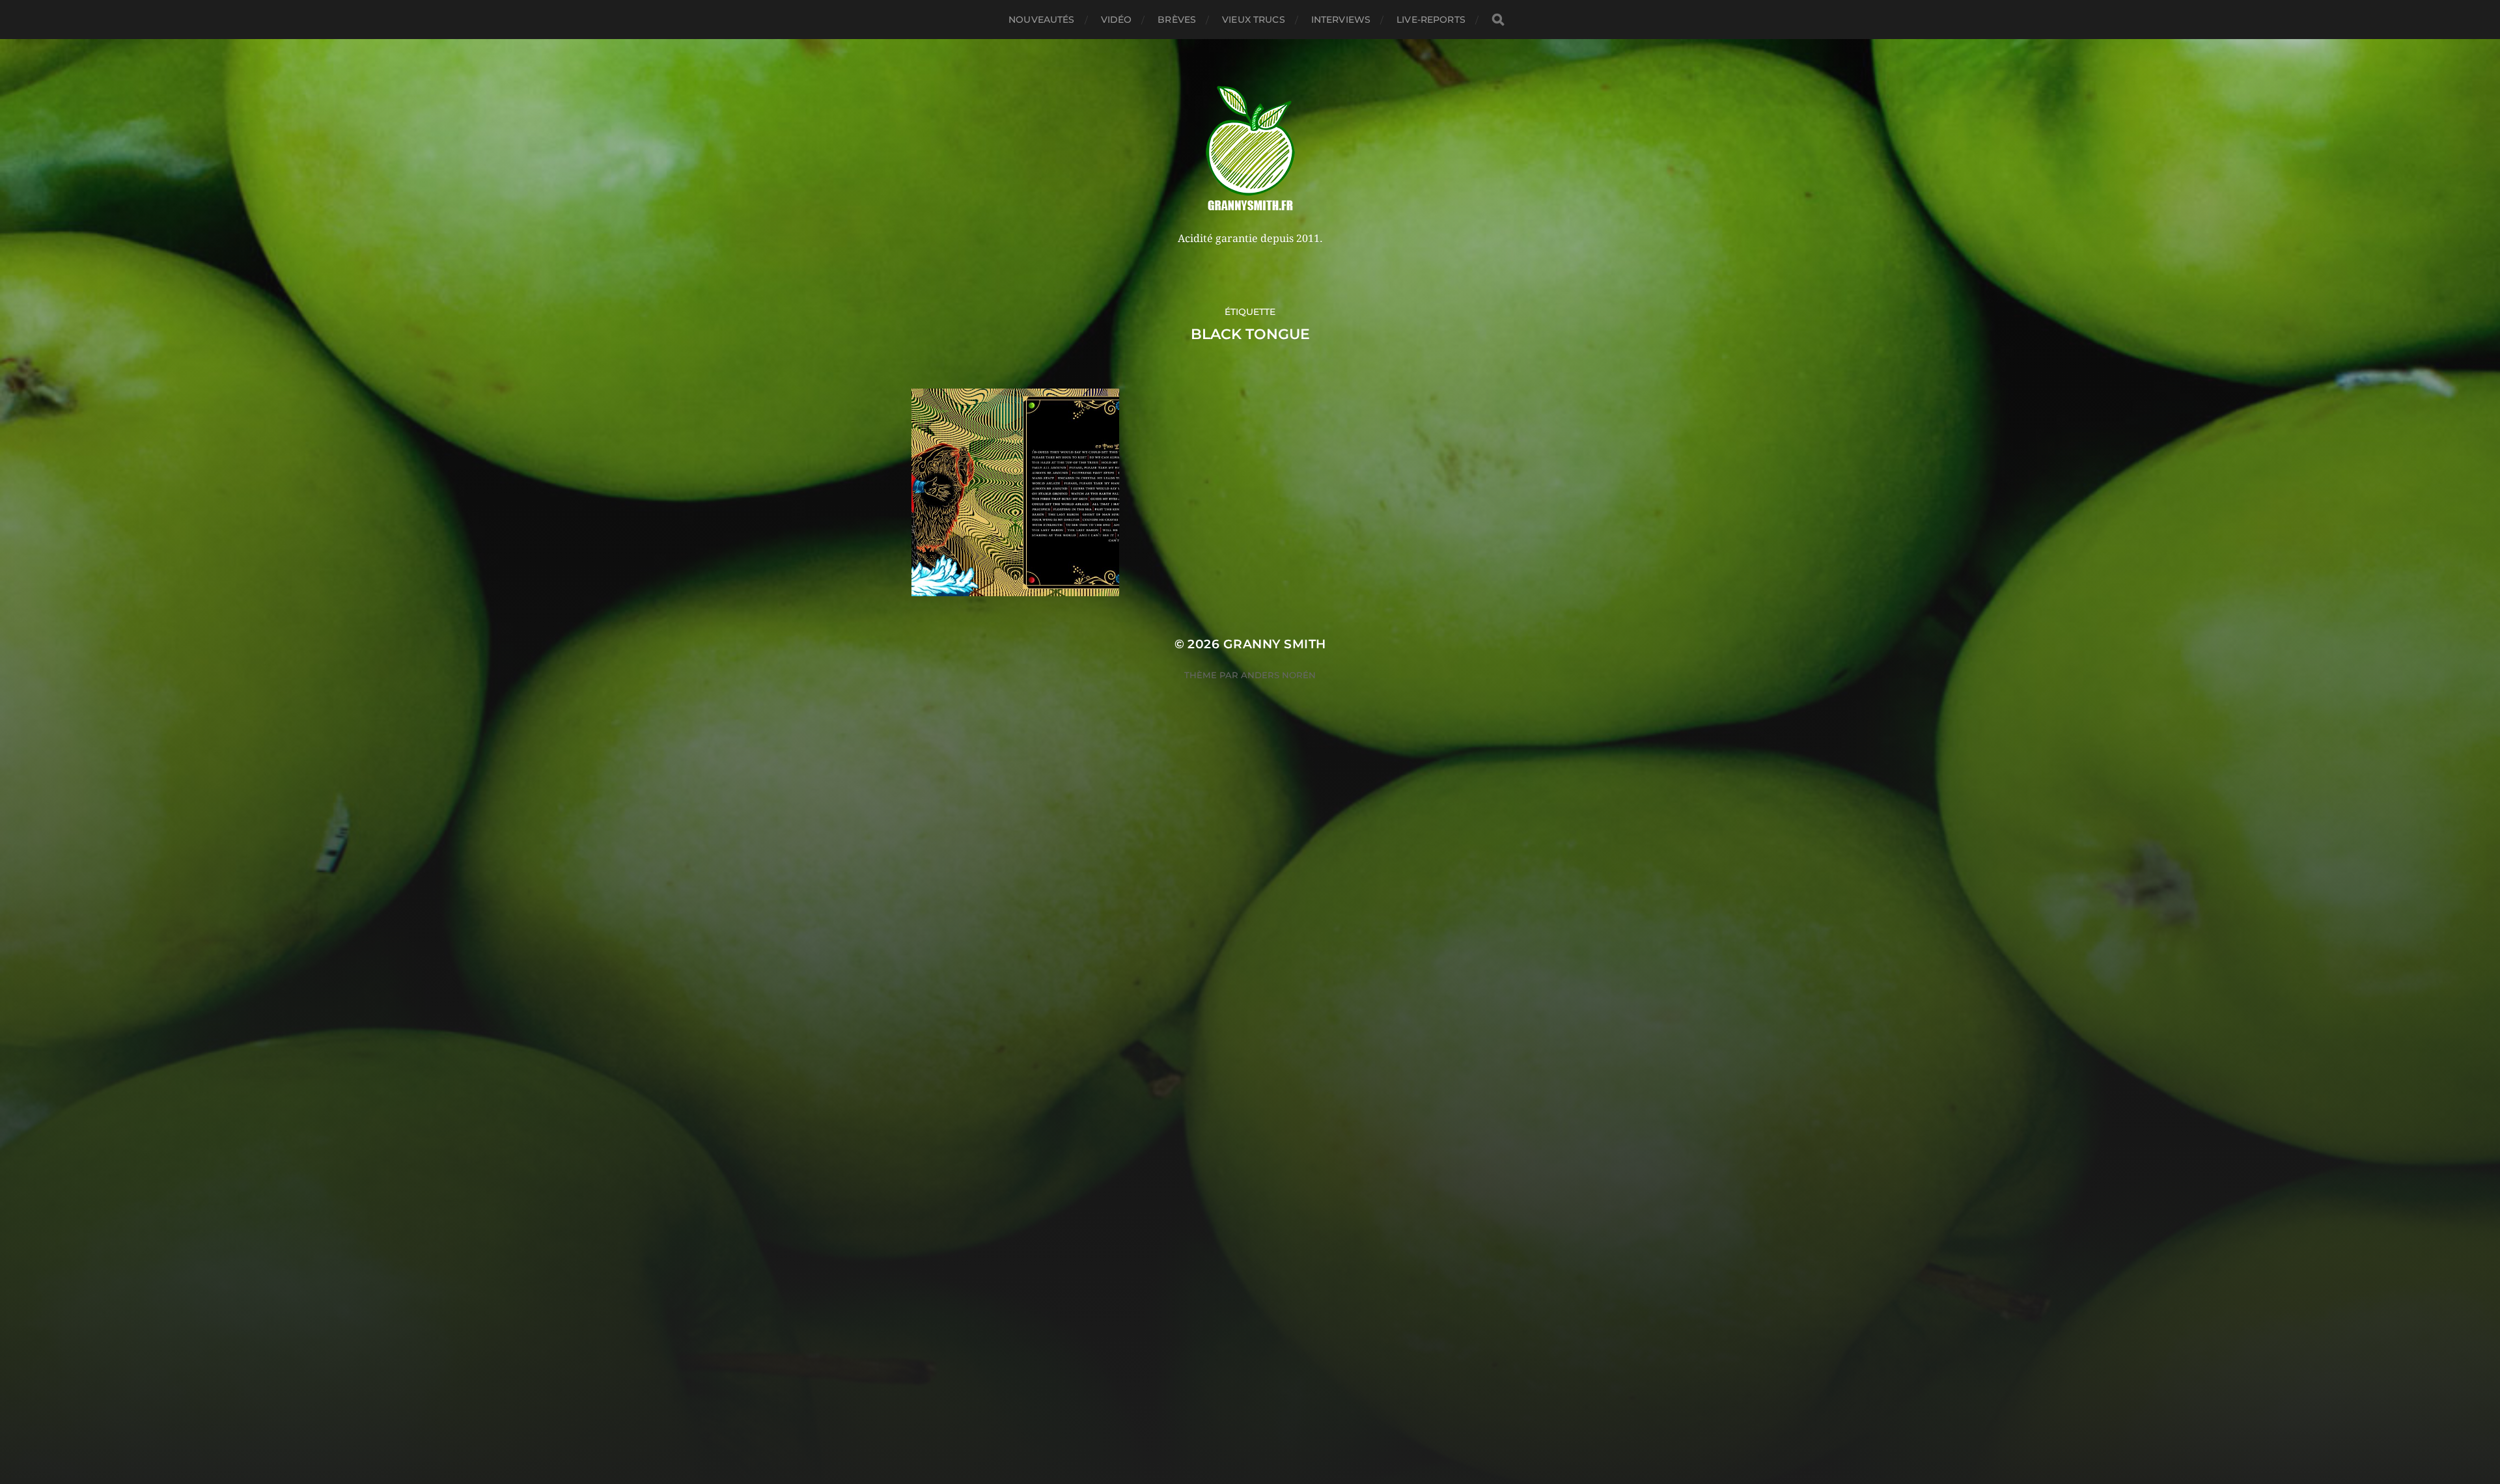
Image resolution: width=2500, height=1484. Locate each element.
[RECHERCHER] (1498, 20)
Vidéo (1117, 20)
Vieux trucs (1254, 20)
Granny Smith (1275, 644)
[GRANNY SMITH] (1250, 150)
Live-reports (1431, 20)
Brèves (1177, 20)
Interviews (1341, 20)
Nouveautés (1041, 20)
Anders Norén (1278, 675)
